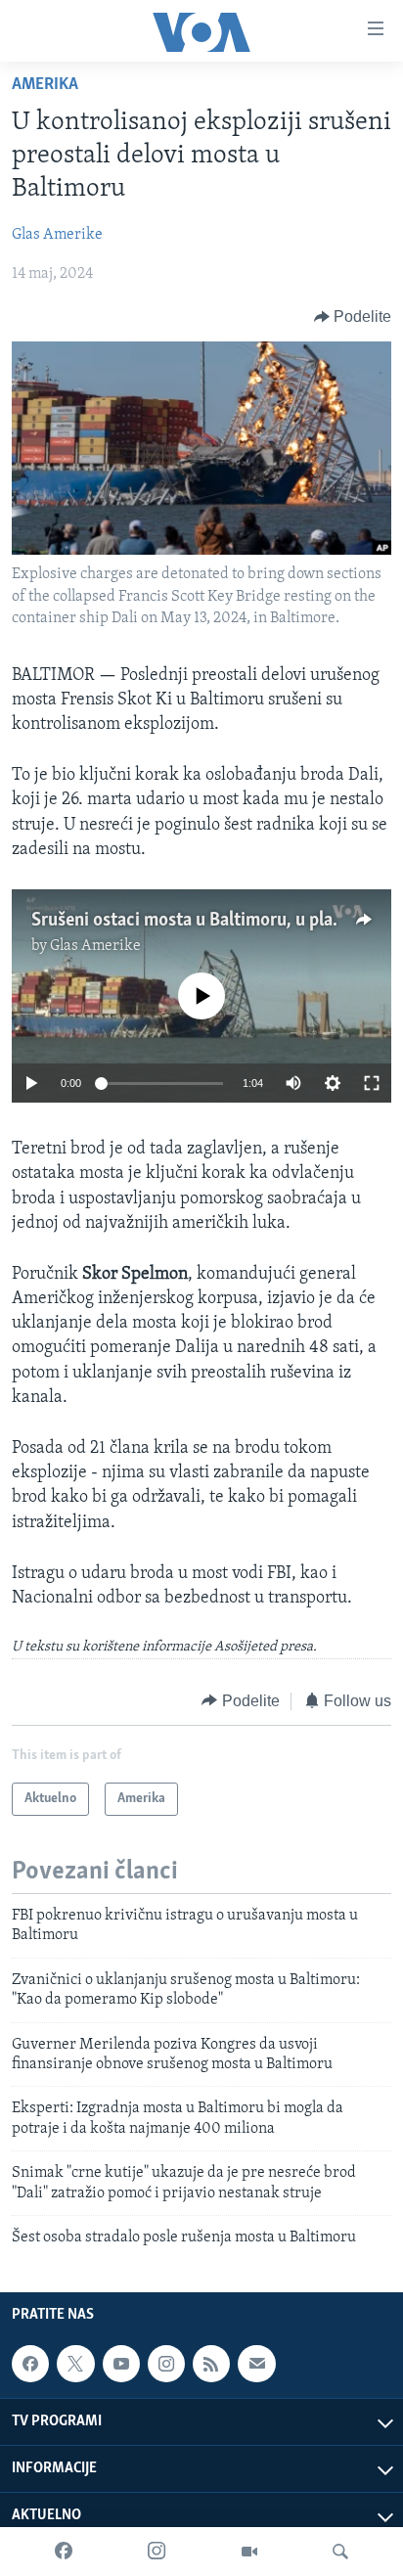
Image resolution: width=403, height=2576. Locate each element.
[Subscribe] (256, 2364)
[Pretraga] (340, 2552)
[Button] (353, 317)
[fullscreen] (372, 1083)
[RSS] (211, 2364)
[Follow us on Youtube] (121, 2364)
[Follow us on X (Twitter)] (75, 2364)
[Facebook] (64, 2552)
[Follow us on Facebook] (30, 2364)
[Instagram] (157, 2552)
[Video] (249, 2552)
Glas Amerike (57, 235)
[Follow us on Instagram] (166, 2364)
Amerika (45, 85)
